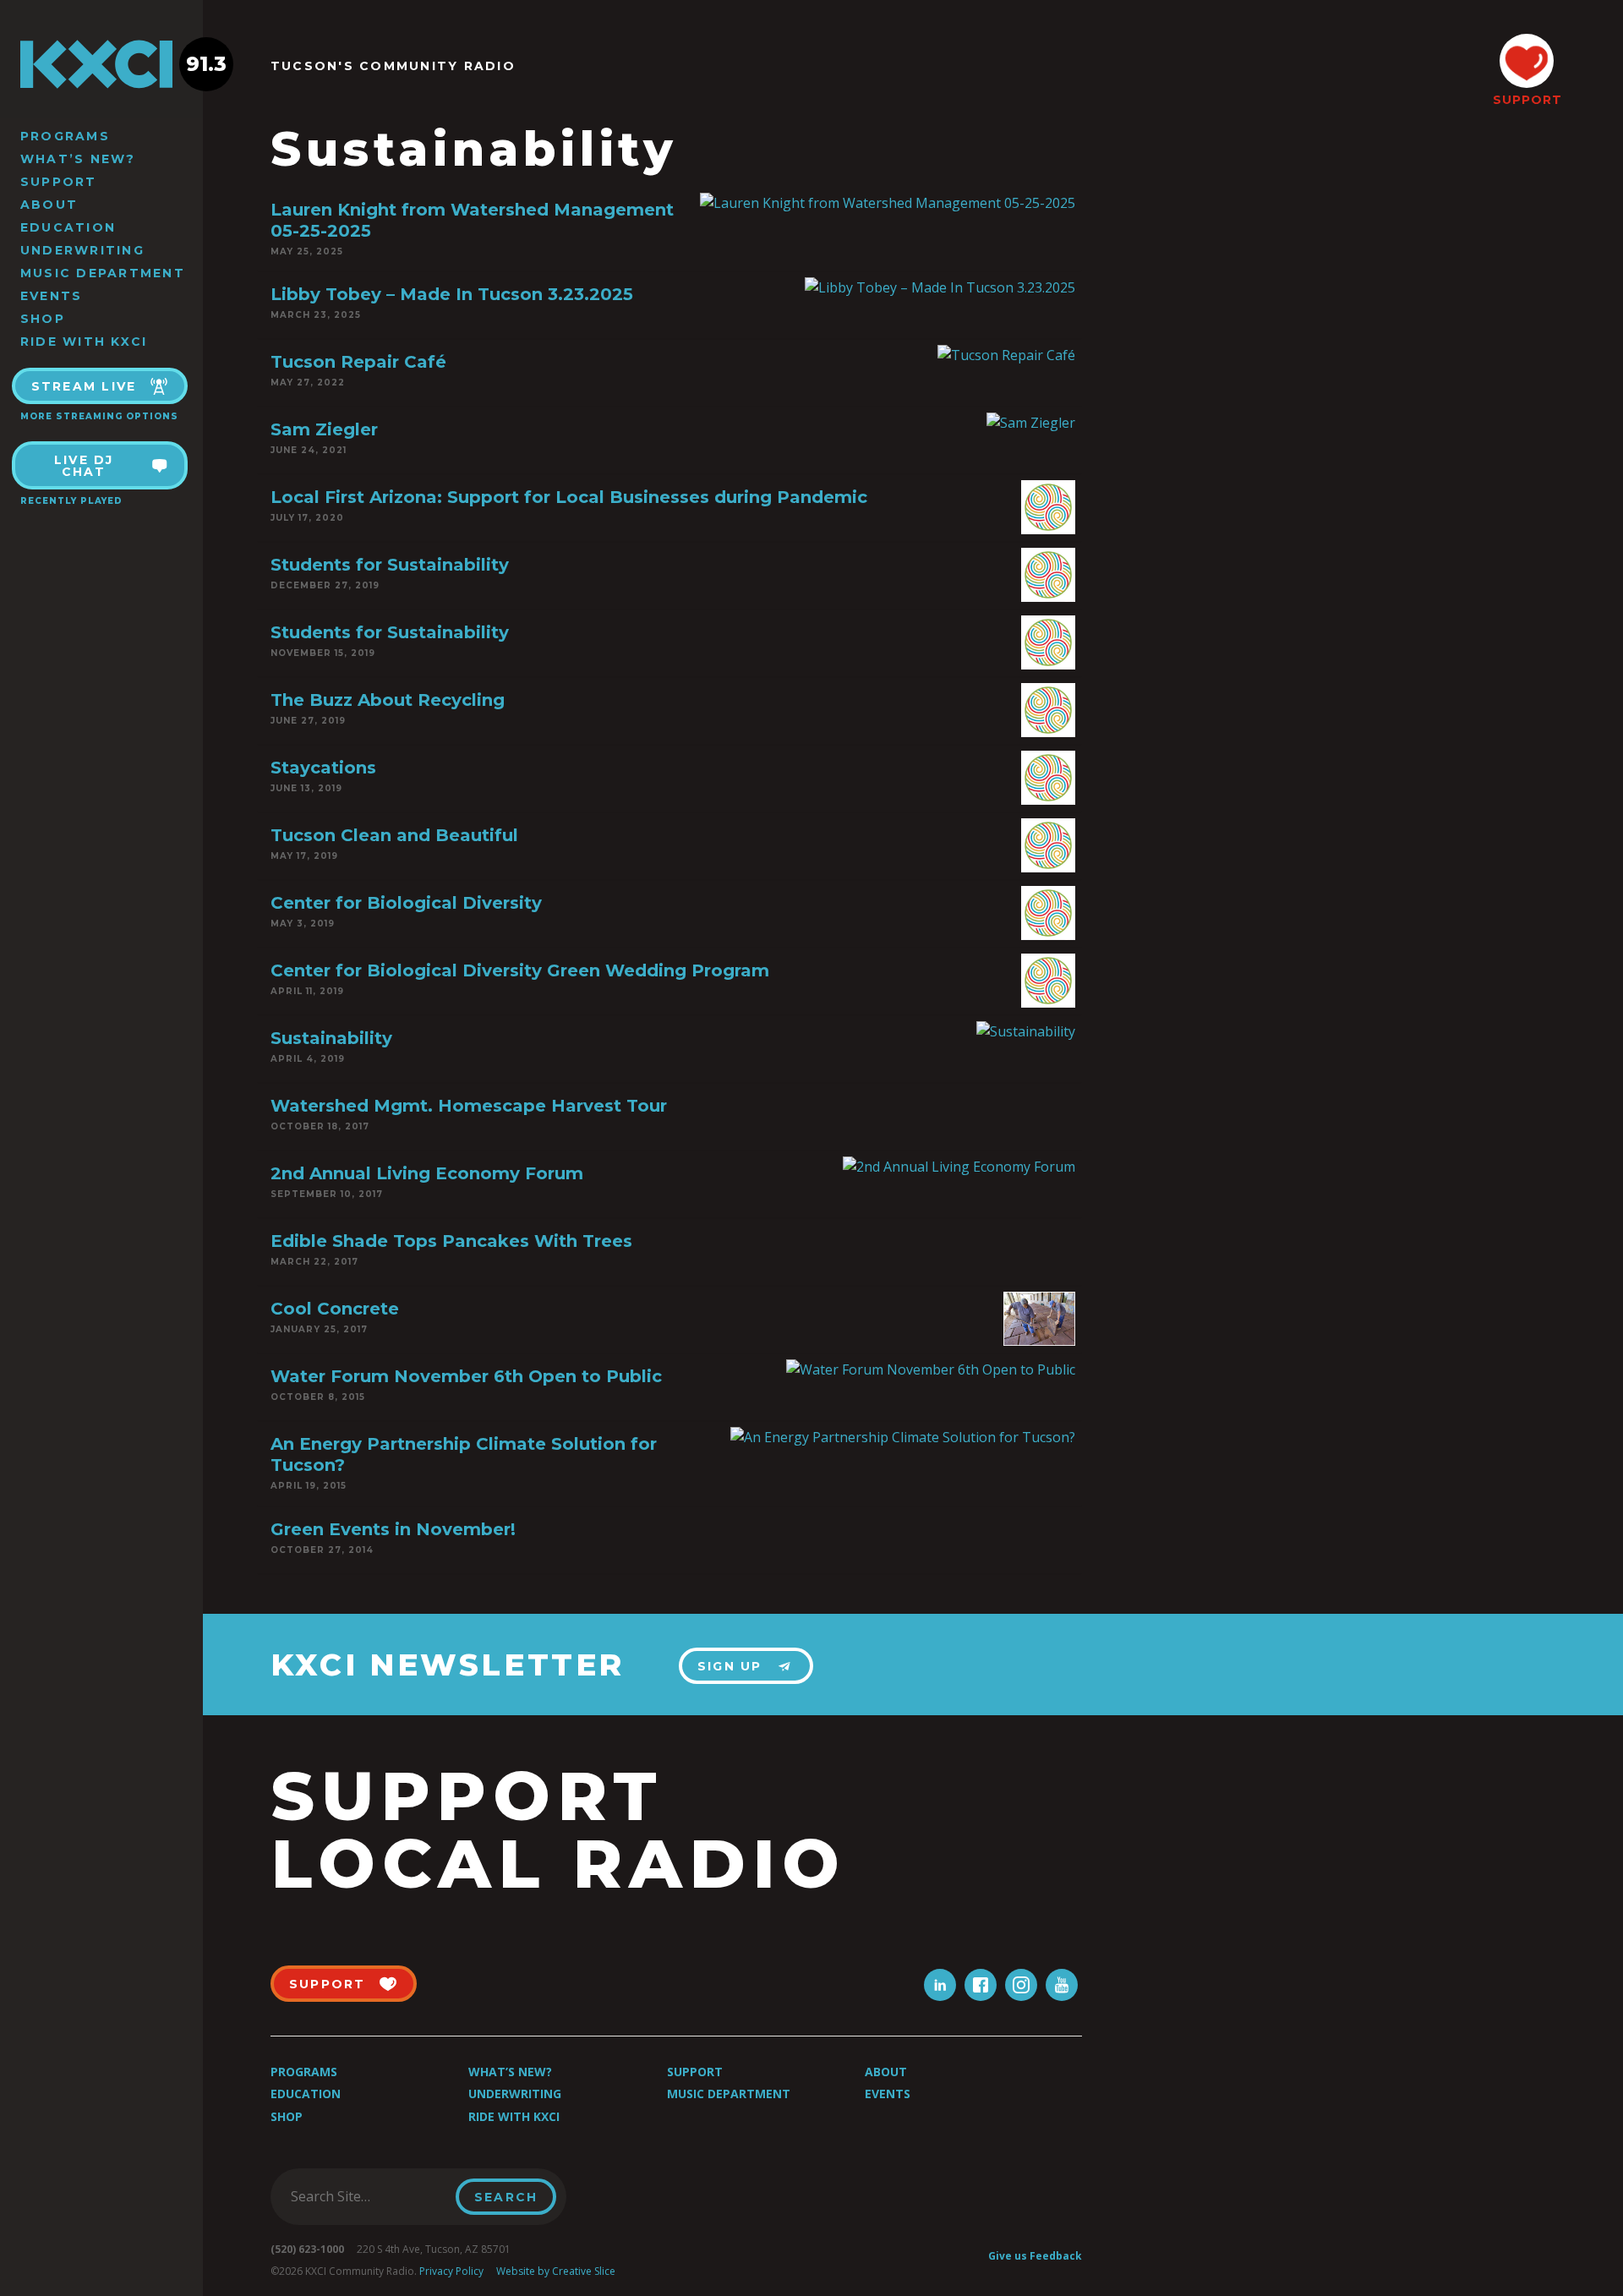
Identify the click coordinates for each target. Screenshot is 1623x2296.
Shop (43, 319)
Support (59, 182)
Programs (65, 136)
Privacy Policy (451, 2271)
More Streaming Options (99, 416)
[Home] (101, 64)
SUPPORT (1527, 100)
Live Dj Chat (84, 466)
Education (68, 227)
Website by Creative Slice (556, 2271)
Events (51, 296)
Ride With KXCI (84, 342)
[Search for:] (368, 2196)
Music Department (103, 273)
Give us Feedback (1035, 2256)
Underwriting (82, 250)
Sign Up (730, 1666)
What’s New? (78, 159)
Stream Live (84, 386)
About (49, 205)
